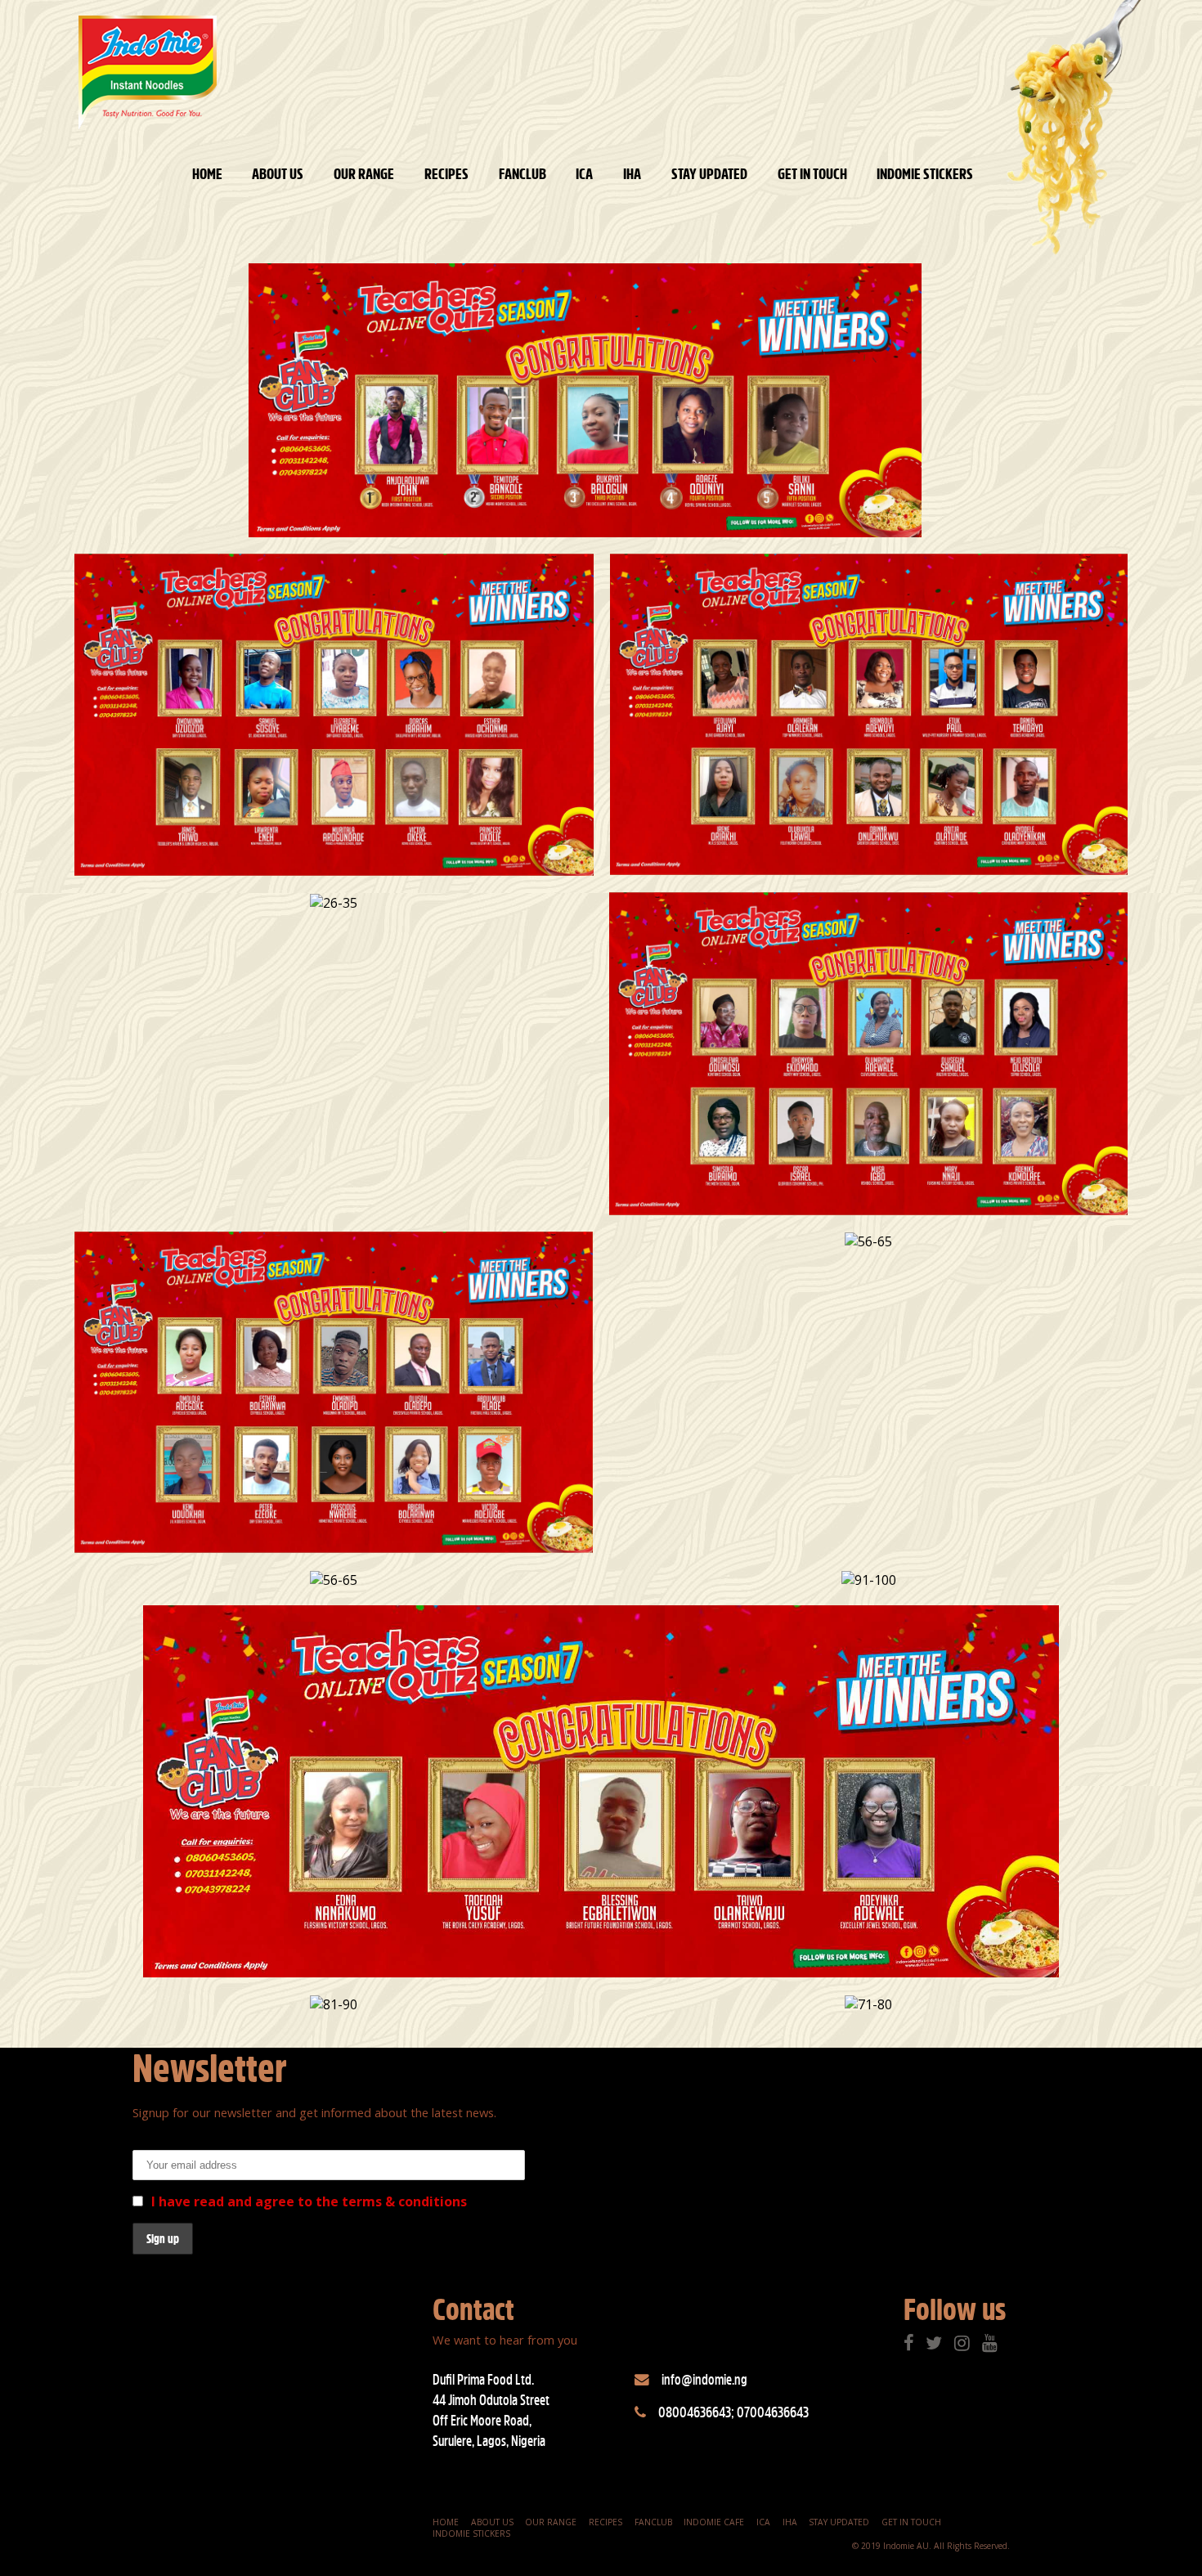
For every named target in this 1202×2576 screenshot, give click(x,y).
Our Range (364, 174)
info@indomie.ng (704, 2379)
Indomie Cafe (714, 2522)
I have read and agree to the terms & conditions (309, 2201)
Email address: (179, 2141)
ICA (584, 174)
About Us (278, 174)
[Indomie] (148, 73)
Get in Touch (812, 174)
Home (207, 174)
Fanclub (523, 174)
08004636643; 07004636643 (733, 2412)
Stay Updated (709, 174)
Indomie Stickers (925, 174)
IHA (632, 174)
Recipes (446, 174)
